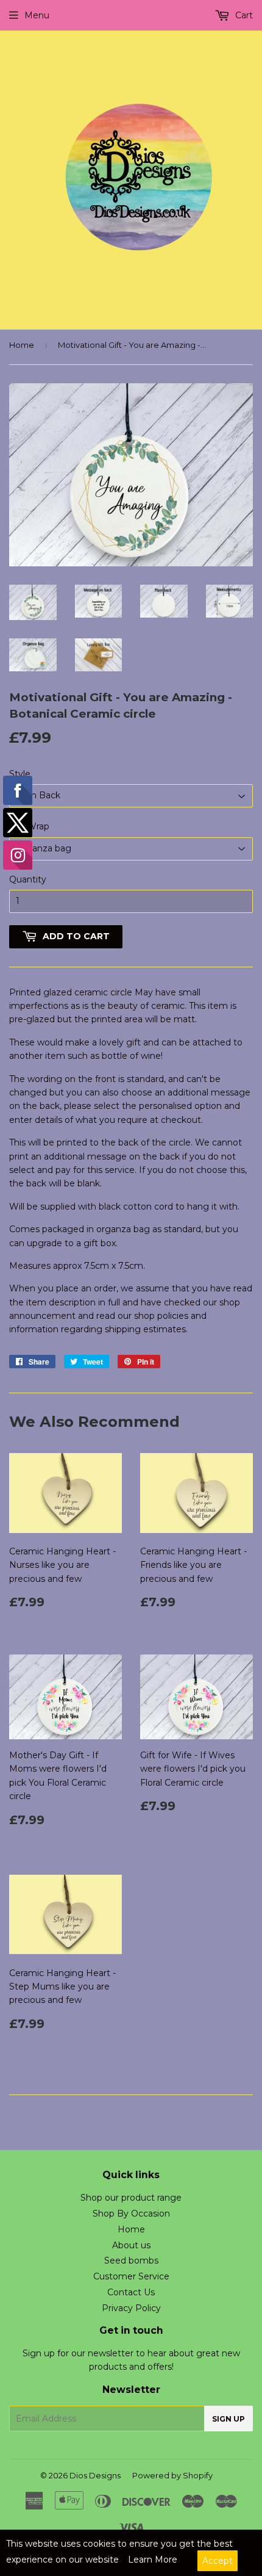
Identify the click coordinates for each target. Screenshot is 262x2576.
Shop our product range (131, 2198)
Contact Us (131, 2292)
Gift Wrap (29, 826)
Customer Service (131, 2276)
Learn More (153, 2560)
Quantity (28, 879)
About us (131, 2245)
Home (22, 345)
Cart (243, 15)
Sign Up (228, 2419)
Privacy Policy (131, 2308)
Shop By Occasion (131, 2213)
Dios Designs (95, 2475)
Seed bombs (131, 2260)
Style (20, 774)
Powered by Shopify (172, 2475)
